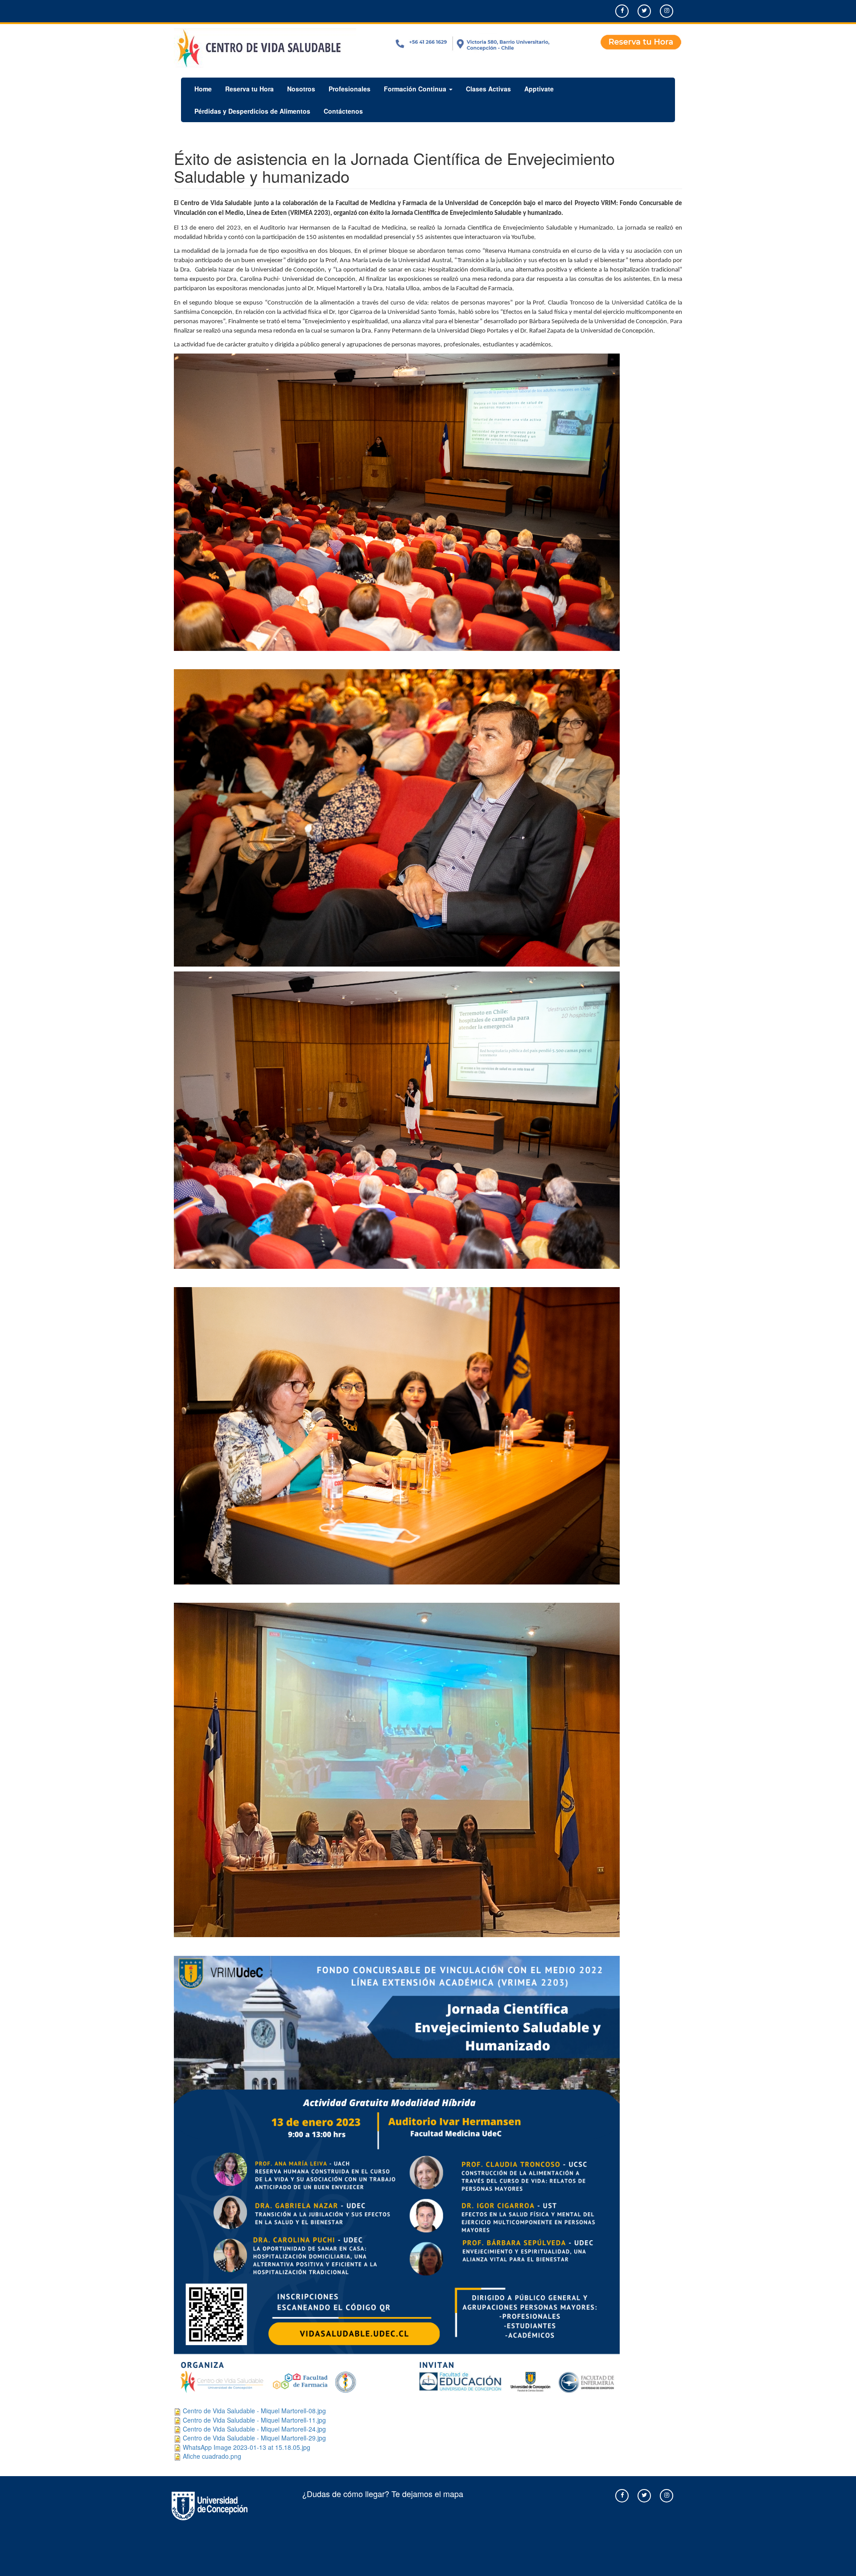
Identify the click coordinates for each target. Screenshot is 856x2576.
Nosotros (301, 89)
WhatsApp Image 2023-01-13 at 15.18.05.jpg (247, 2447)
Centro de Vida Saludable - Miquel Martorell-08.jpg (254, 2411)
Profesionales (350, 89)
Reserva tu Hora (249, 89)
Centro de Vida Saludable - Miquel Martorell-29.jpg (254, 2438)
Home (203, 89)
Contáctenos (343, 111)
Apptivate (539, 89)
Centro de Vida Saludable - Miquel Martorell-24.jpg (254, 2429)
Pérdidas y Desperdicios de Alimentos (252, 111)
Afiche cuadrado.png (212, 2456)
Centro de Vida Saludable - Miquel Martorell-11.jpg (254, 2420)
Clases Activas (488, 89)
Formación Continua (416, 89)
